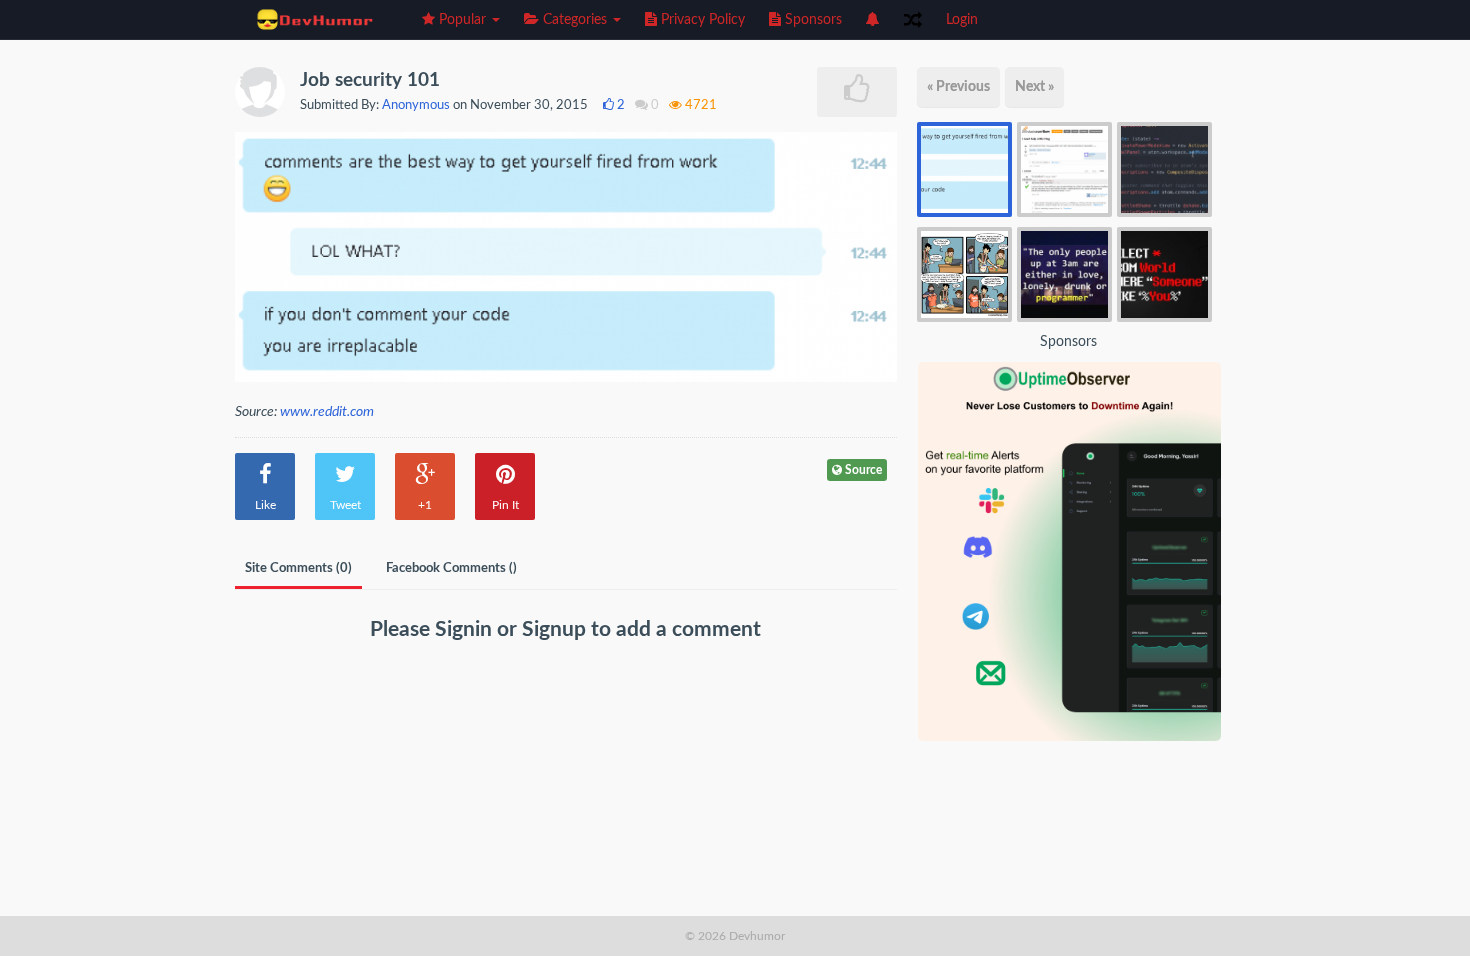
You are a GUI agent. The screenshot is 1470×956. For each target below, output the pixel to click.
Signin (466, 629)
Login (962, 20)
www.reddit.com (327, 412)
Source (862, 470)
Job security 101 (370, 80)
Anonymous (416, 105)
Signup (556, 629)
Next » (1034, 87)
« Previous (958, 87)
